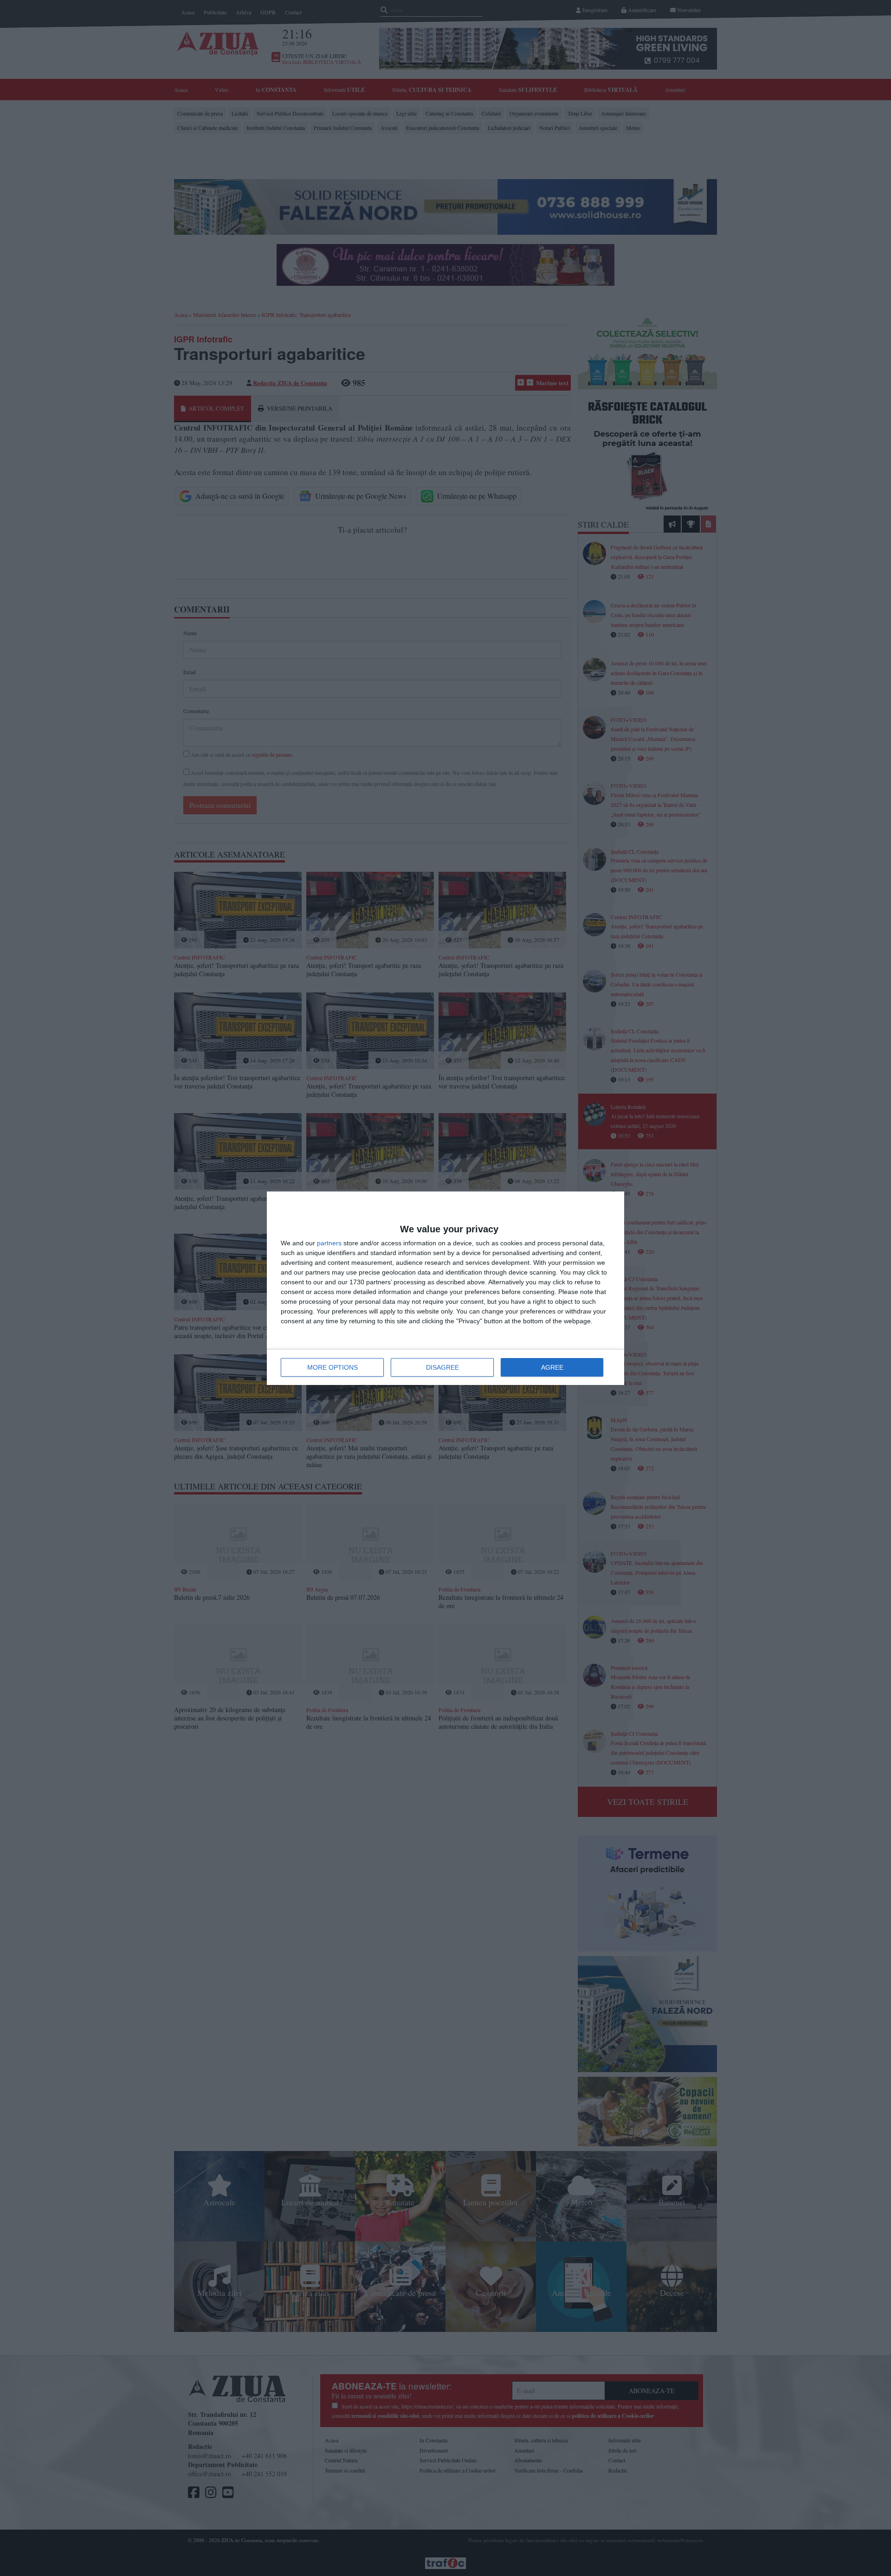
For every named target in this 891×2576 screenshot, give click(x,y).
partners (329, 1243)
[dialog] (445, 1288)
